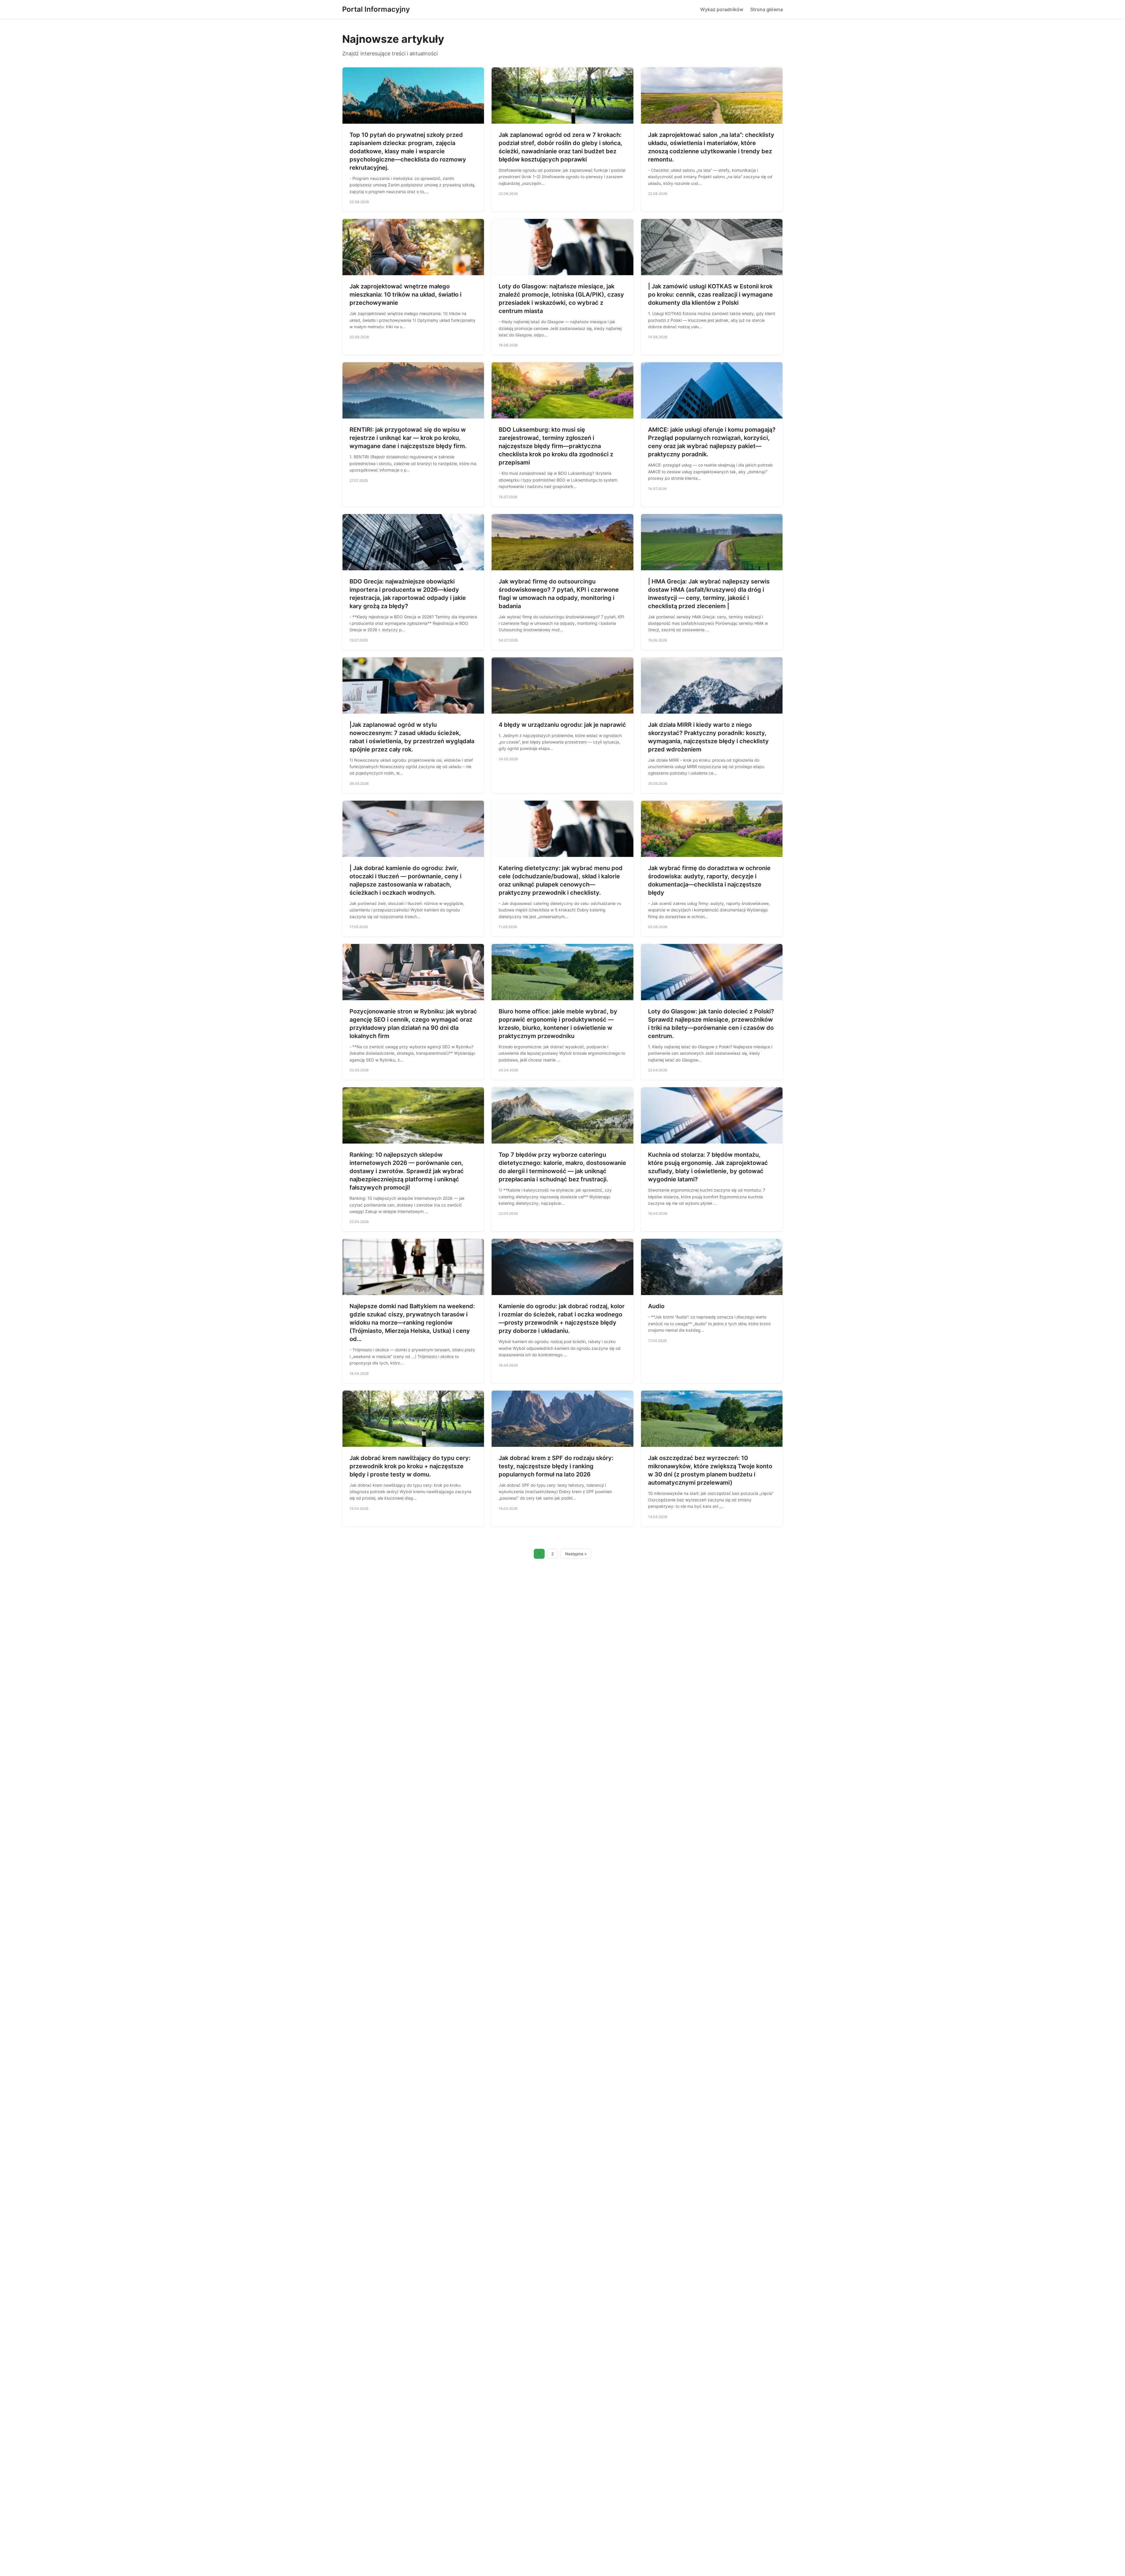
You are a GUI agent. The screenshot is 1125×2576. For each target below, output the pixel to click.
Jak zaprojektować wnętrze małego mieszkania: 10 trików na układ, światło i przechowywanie (405, 295)
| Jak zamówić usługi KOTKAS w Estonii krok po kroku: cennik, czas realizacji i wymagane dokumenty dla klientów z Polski (710, 295)
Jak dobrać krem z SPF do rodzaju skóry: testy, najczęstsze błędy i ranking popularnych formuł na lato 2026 (556, 1466)
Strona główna (767, 9)
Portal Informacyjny (376, 9)
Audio (656, 1306)
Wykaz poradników (722, 9)
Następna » (576, 1554)
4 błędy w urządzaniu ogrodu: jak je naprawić (562, 725)
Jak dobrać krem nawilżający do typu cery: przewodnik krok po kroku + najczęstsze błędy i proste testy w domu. (410, 1466)
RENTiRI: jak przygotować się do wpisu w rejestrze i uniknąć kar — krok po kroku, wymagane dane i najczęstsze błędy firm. (408, 438)
